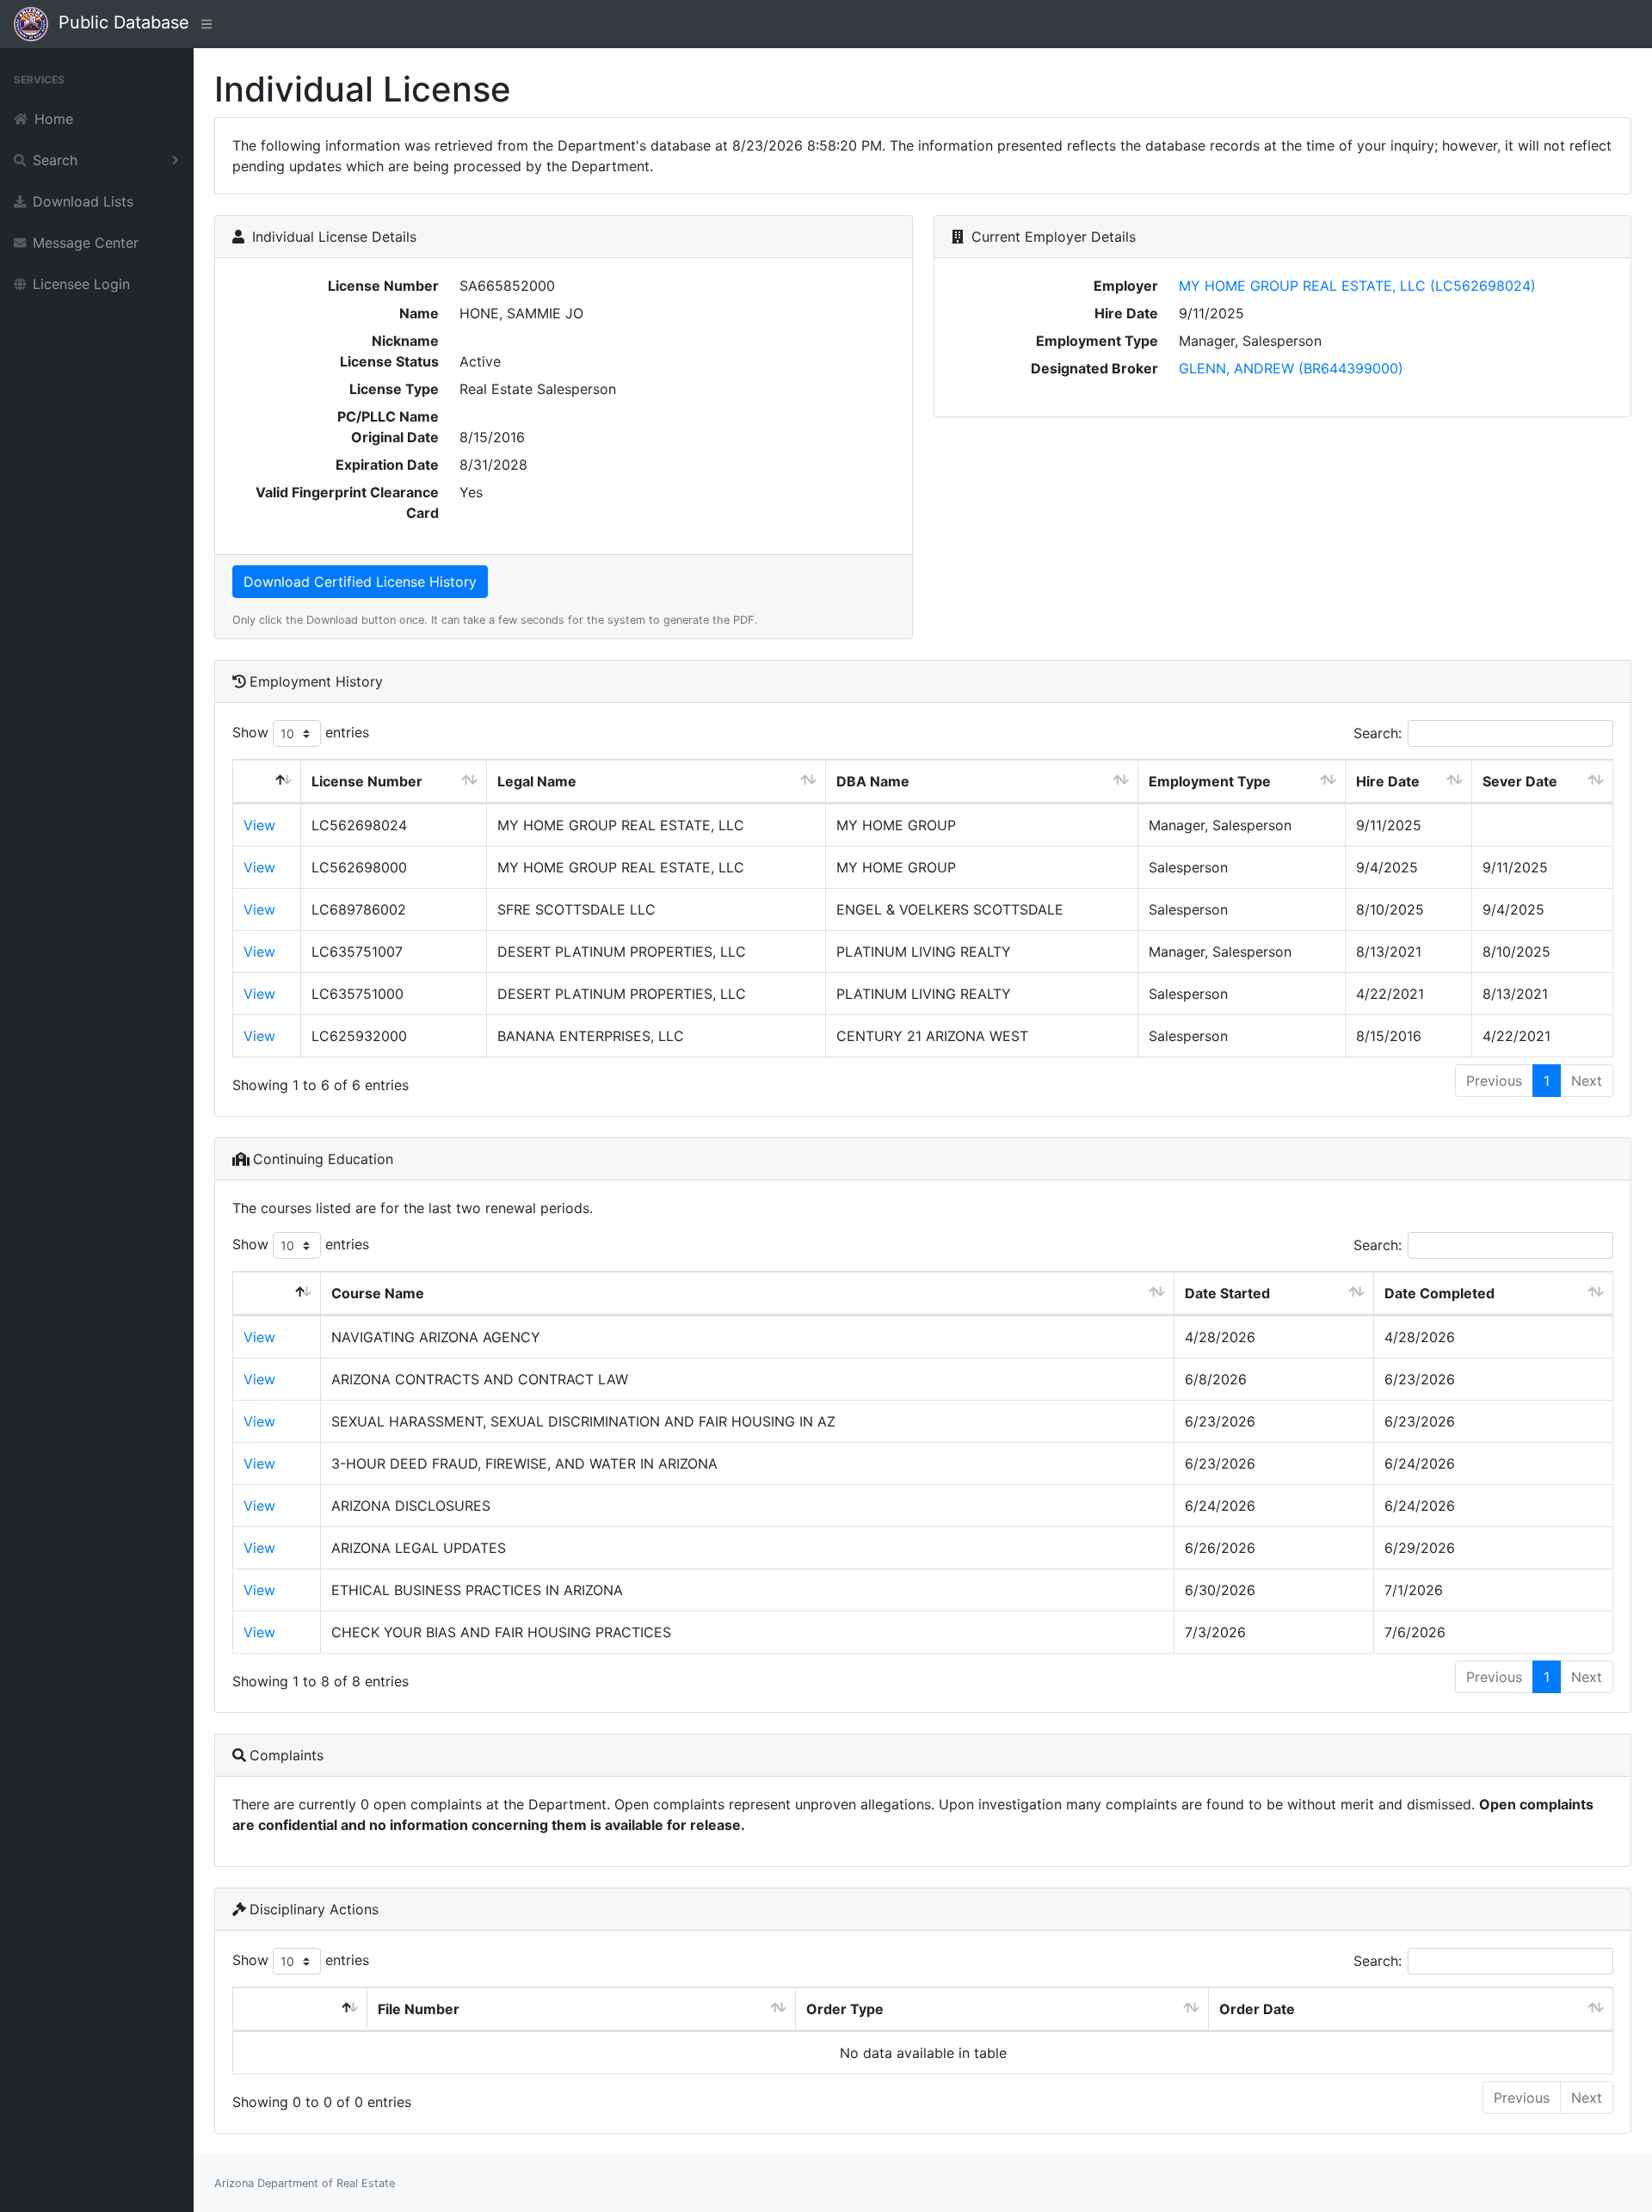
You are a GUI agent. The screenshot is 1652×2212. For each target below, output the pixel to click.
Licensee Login (81, 284)
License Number (367, 781)
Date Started (1227, 1293)
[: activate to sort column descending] (267, 782)
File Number (419, 2009)
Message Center (86, 243)
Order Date (1257, 2009)
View (259, 825)
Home (54, 119)
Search (55, 160)
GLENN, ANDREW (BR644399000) (1291, 368)
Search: (1378, 733)
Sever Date (1520, 781)
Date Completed (1439, 1293)
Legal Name (537, 781)
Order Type (845, 2009)
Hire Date (1388, 781)
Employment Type (1210, 781)
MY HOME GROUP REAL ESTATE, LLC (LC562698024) (1357, 286)
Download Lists (83, 201)
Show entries (301, 732)
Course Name (378, 1293)
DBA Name (873, 781)
